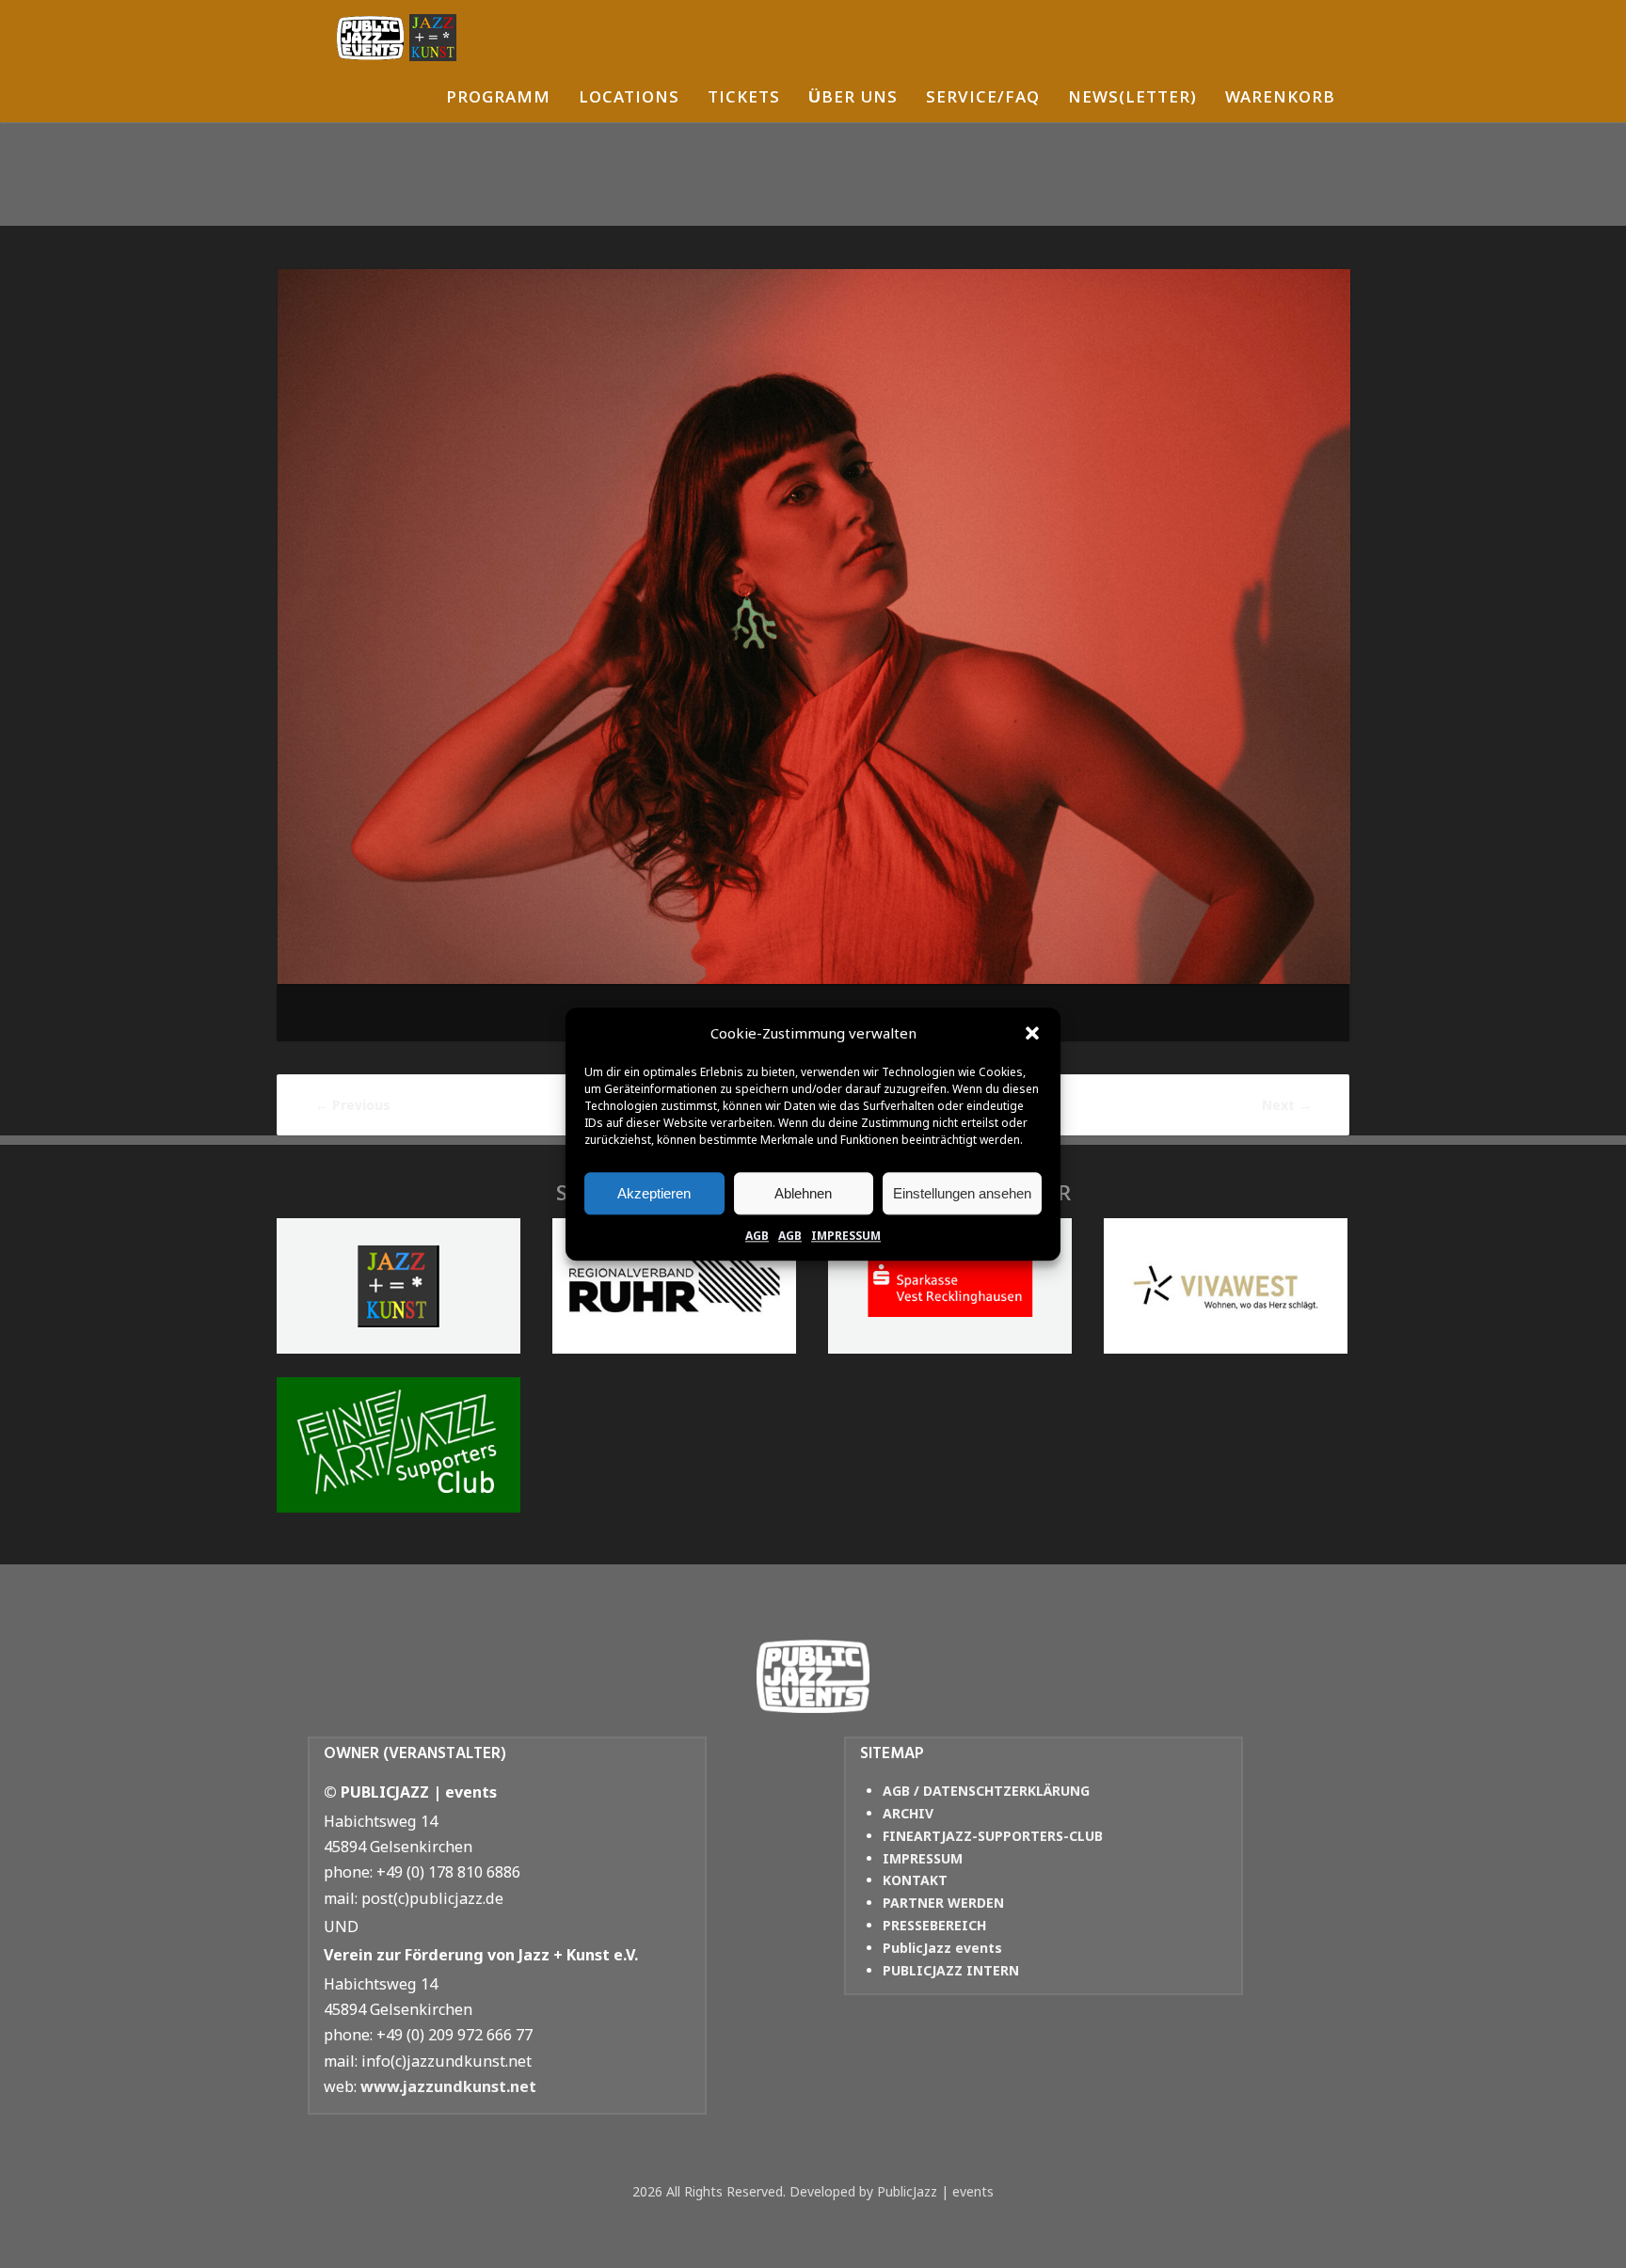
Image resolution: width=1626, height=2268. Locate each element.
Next (1287, 1105)
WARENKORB (1280, 99)
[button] (1032, 1034)
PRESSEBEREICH (934, 1925)
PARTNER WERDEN (943, 1903)
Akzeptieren (654, 1193)
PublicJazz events (942, 1948)
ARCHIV (908, 1813)
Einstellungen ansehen (962, 1193)
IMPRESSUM (846, 1236)
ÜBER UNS (853, 99)
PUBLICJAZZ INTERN (951, 1970)
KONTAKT (915, 1880)
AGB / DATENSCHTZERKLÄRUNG (986, 1791)
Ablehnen (803, 1193)
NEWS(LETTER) (1132, 99)
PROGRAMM (498, 99)
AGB (757, 1236)
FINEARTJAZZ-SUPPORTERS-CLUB (993, 1836)
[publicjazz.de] (397, 38)
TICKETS (744, 99)
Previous (353, 1105)
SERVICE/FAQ (983, 99)
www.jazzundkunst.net (448, 2086)
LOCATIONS (629, 99)
